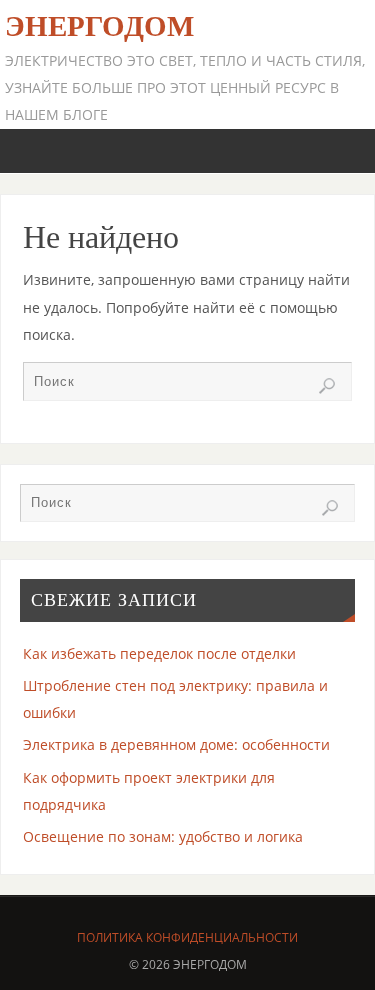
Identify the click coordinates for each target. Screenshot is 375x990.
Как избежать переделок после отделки (159, 653)
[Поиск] (327, 386)
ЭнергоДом (99, 26)
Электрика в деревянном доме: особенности (176, 744)
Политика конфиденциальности (187, 937)
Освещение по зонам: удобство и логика (163, 836)
